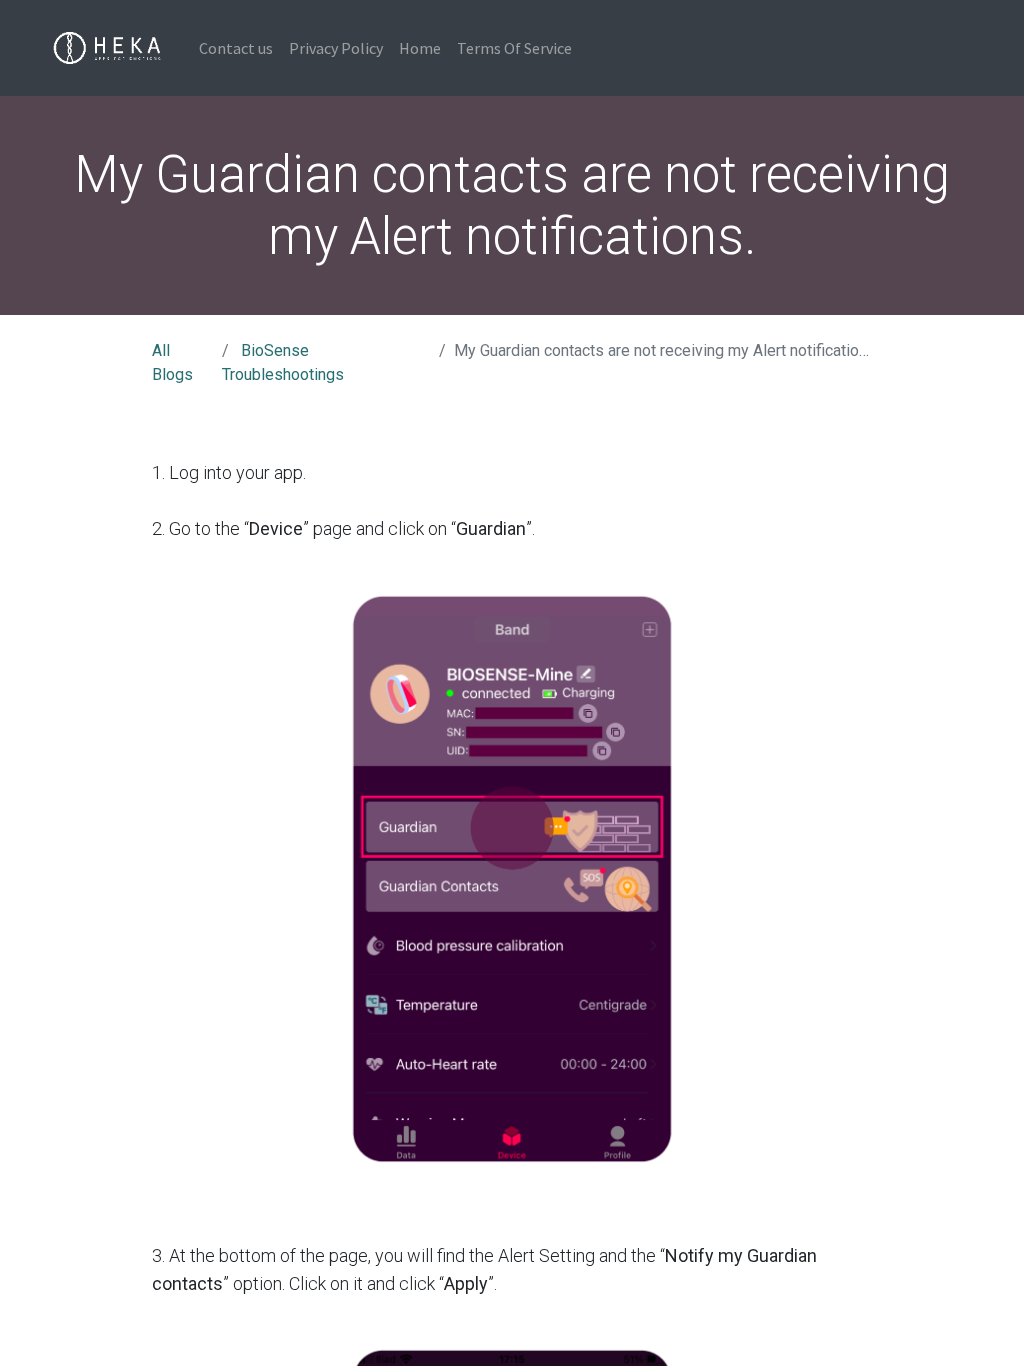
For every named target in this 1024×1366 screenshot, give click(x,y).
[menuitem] (236, 48)
